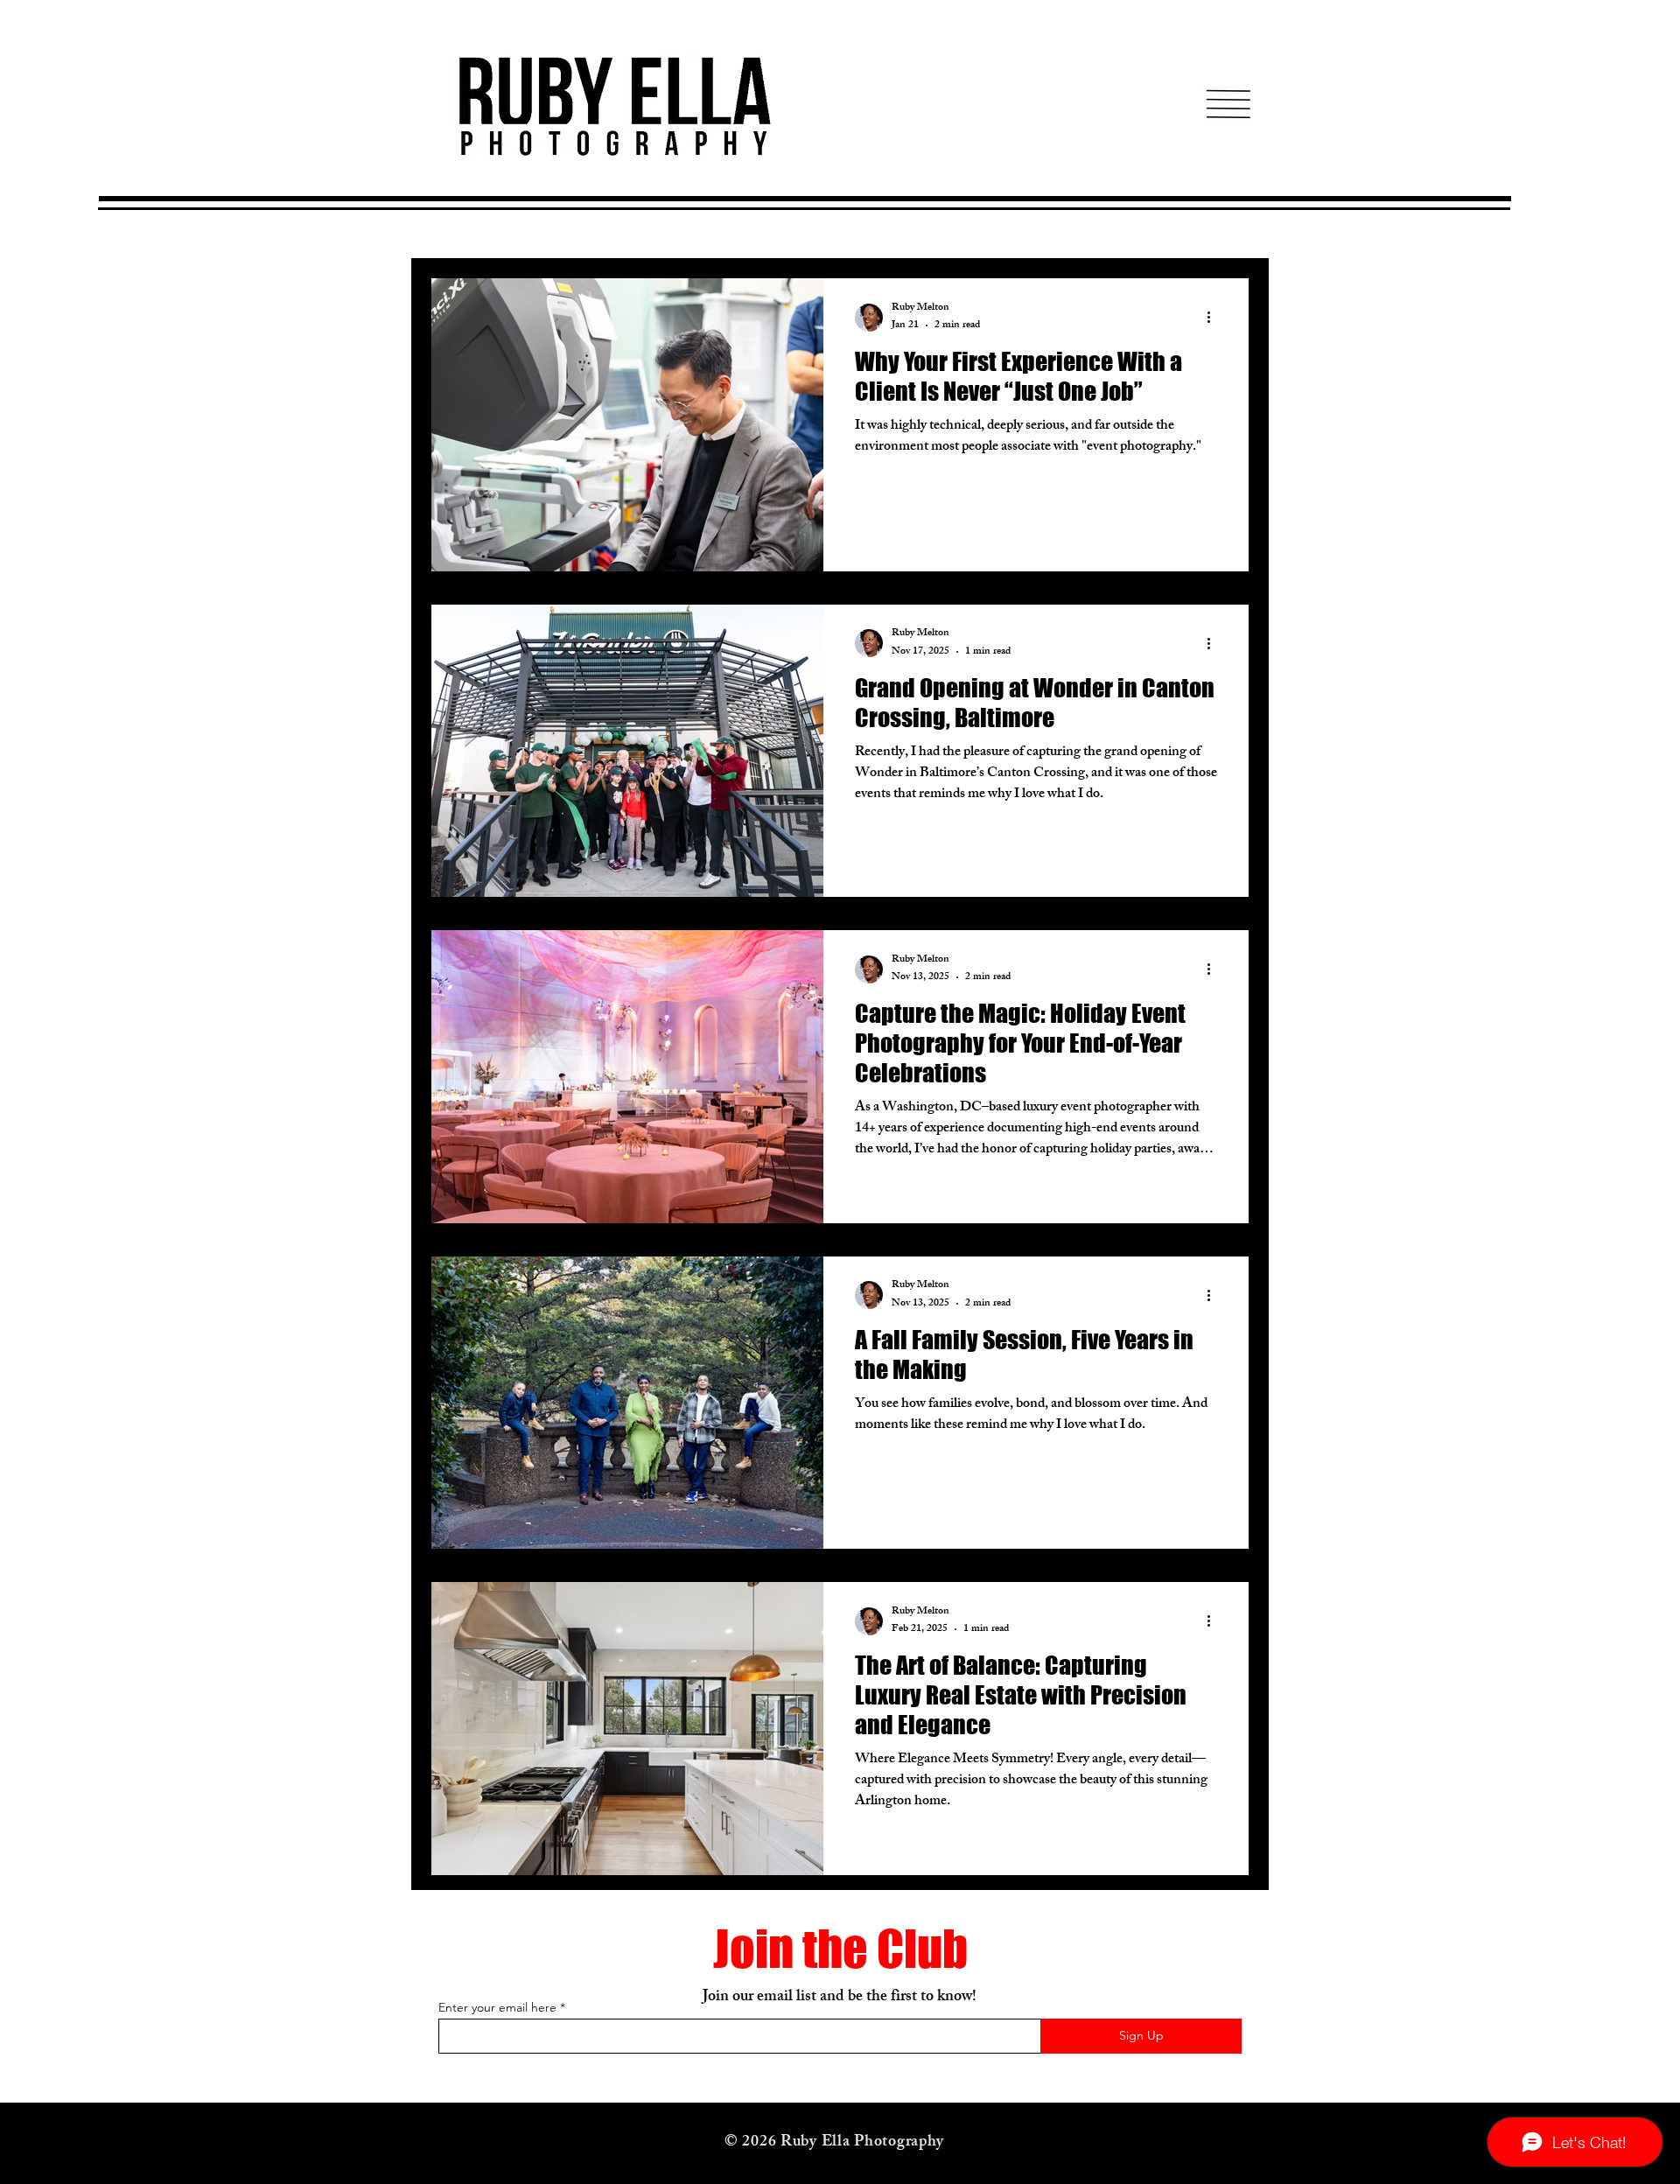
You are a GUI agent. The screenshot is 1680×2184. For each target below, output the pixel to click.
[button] (1228, 104)
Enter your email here (497, 2007)
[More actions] (1214, 318)
